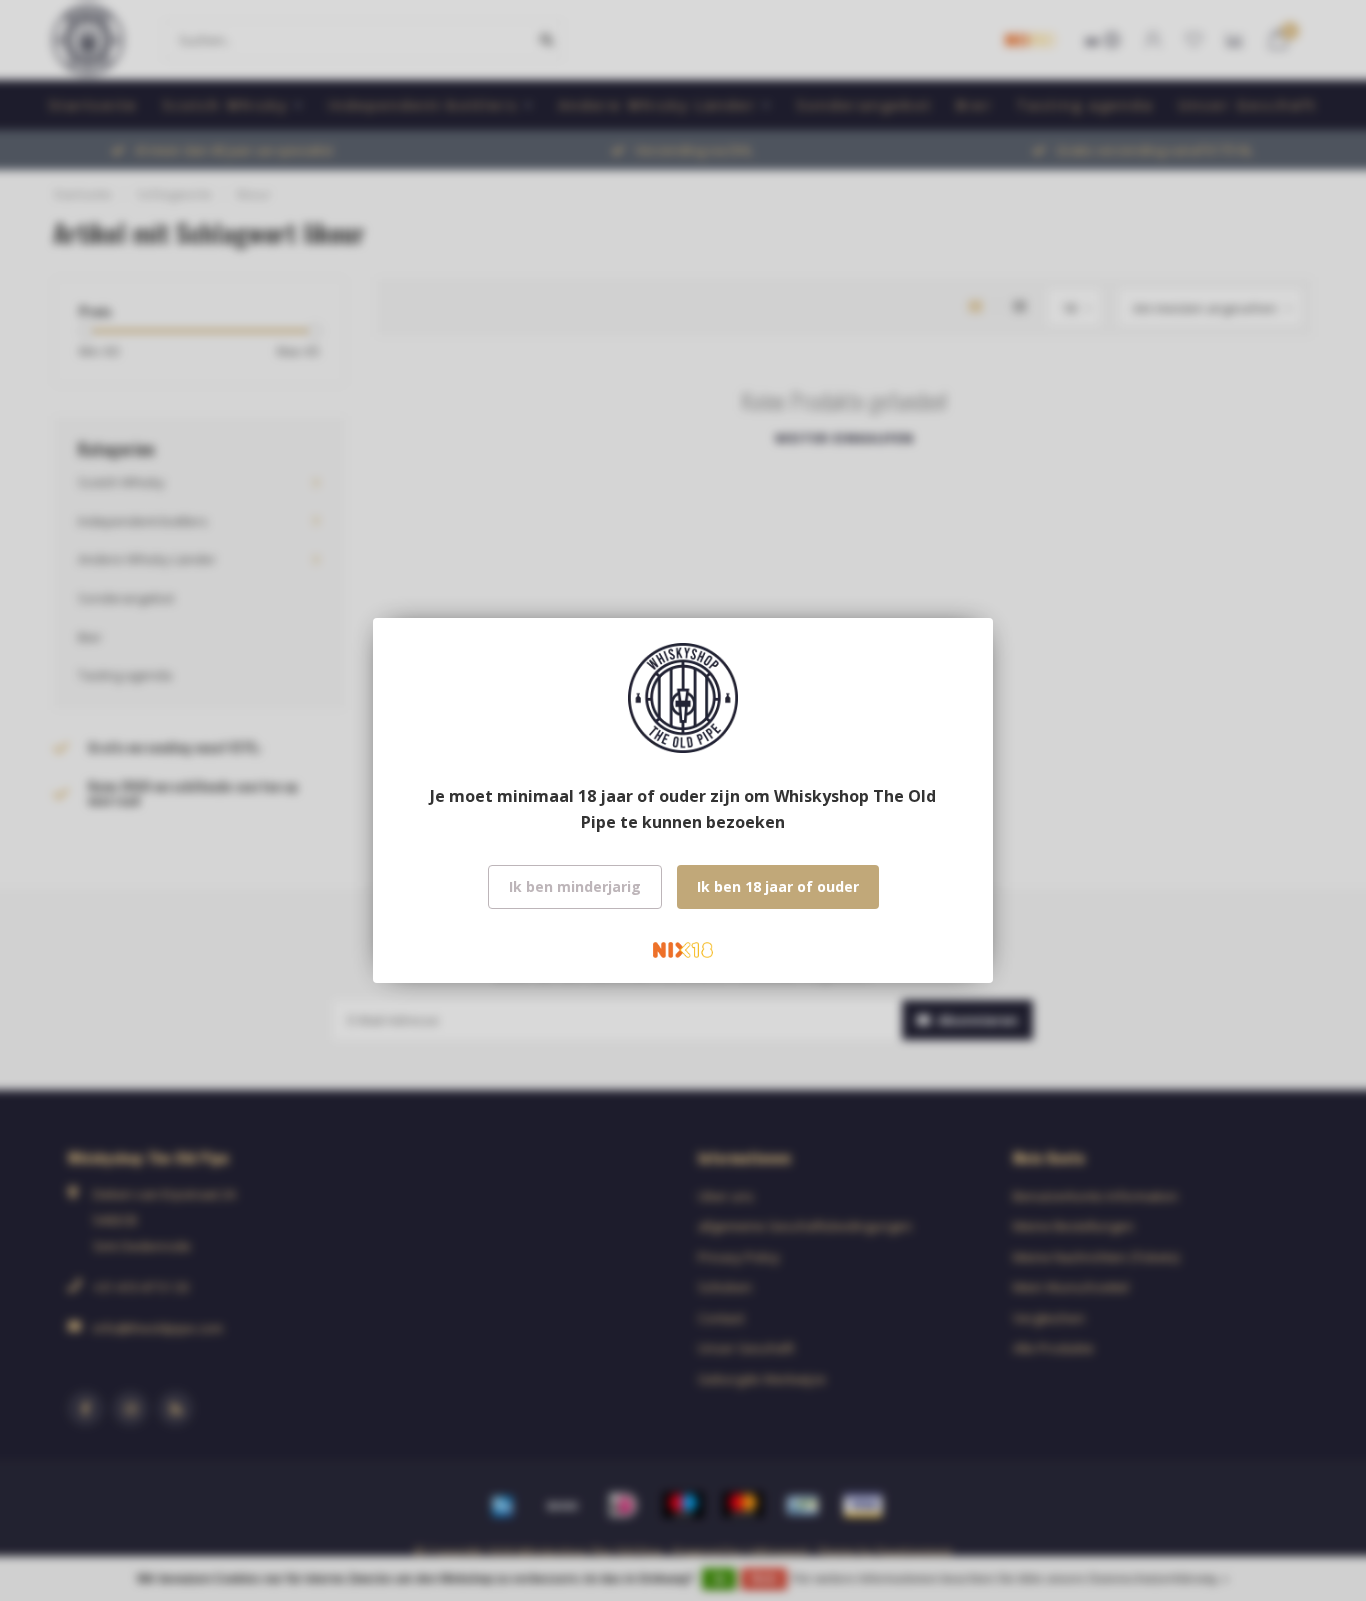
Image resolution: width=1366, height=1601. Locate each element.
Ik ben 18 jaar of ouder (778, 886)
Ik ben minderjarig (575, 886)
